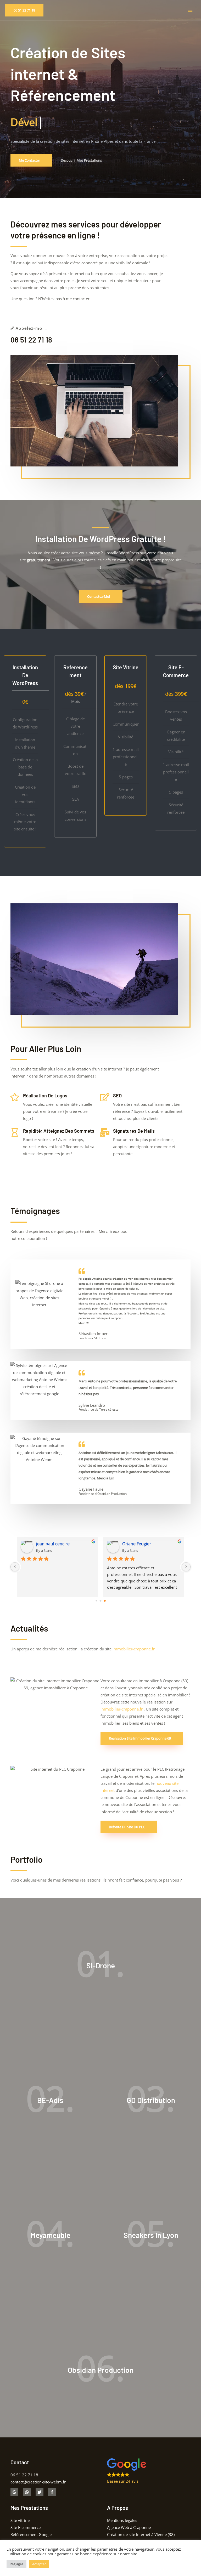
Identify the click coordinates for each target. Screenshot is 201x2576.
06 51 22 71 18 (31, 340)
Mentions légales (122, 2520)
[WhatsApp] (27, 2492)
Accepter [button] (39, 2564)
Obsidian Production (101, 2370)
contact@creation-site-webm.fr (38, 2482)
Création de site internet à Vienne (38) (141, 2534)
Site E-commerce (26, 2527)
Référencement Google (31, 2534)
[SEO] (105, 1097)
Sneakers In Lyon (151, 2235)
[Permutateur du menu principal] (190, 10)
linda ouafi (46, 1544)
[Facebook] (52, 2492)
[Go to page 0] (96, 1601)
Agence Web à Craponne (129, 2527)
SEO (117, 1096)
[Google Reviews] (14, 2492)
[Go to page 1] (101, 1601)
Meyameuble (50, 2235)
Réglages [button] (16, 2564)
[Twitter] (40, 2492)
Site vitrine (20, 2520)
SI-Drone (101, 1965)
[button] (24, 10)
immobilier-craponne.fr (134, 1649)
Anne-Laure (134, 1544)
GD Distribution (151, 2100)
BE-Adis (50, 2100)
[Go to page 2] (105, 1601)
